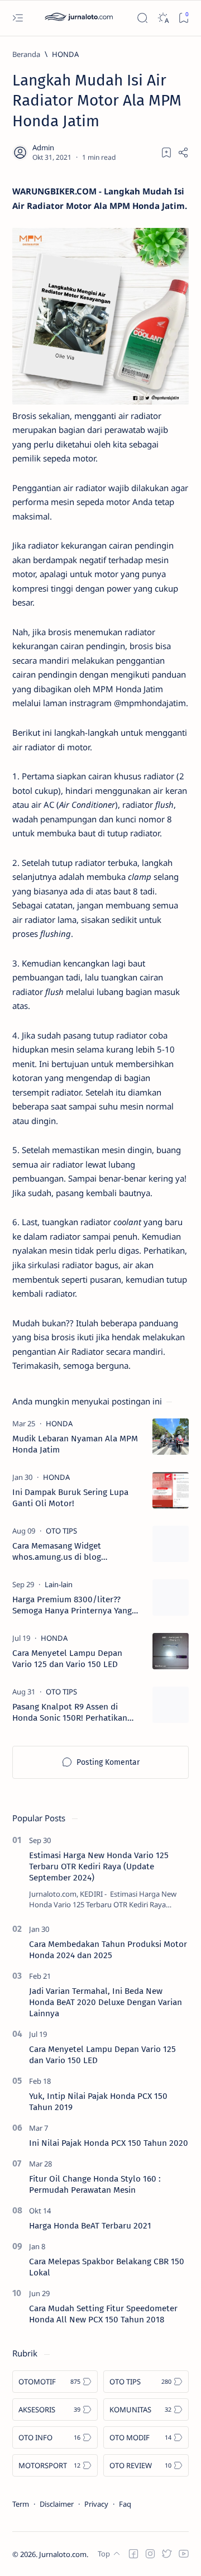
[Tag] (59, 1423)
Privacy (96, 2504)
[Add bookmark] (166, 153)
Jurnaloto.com (63, 2554)
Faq (125, 2504)
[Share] (183, 153)
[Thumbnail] (171, 1437)
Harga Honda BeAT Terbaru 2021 (90, 2226)
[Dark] (163, 18)
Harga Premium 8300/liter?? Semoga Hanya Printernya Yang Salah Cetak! (72, 1605)
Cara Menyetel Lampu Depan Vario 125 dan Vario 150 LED (67, 1659)
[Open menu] (18, 18)
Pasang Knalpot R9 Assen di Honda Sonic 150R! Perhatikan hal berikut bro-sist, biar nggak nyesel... (72, 1713)
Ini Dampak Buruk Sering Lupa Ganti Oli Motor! (70, 1498)
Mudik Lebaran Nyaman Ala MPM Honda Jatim (75, 1444)
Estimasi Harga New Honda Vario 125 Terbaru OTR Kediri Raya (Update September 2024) (99, 1866)
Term (21, 2504)
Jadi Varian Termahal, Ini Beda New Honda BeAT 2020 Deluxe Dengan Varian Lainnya (106, 2002)
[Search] (142, 18)
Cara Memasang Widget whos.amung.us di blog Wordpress (57, 1552)
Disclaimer (57, 2504)
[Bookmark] (183, 18)
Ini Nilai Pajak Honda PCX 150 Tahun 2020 (109, 2143)
